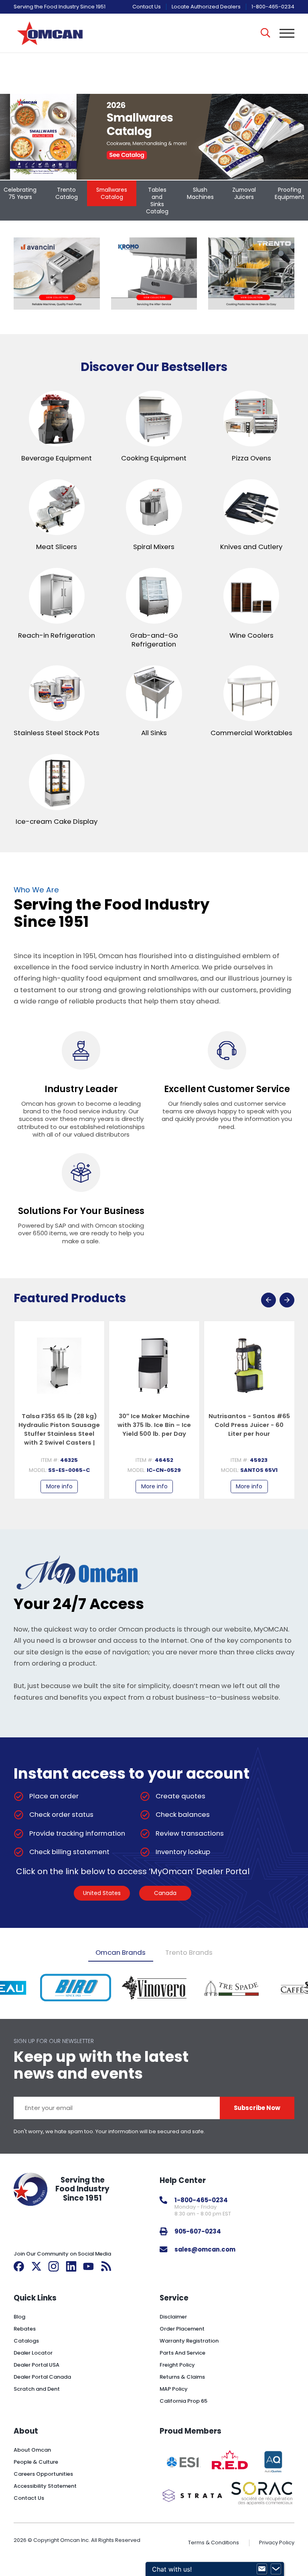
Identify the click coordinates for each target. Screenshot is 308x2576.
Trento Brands (189, 1952)
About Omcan (32, 2450)
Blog (19, 2317)
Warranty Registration (189, 2341)
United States (102, 1893)
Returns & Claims (182, 2377)
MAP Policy (174, 2389)
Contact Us (147, 7)
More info (59, 1486)
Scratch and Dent (37, 2389)
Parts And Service (182, 2353)
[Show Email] (262, 2569)
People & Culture (36, 2462)
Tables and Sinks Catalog (157, 201)
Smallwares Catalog (112, 193)
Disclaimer (173, 2317)
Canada (165, 1893)
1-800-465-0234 (273, 7)
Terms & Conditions (214, 2543)
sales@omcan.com (205, 2249)
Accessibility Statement (45, 2486)
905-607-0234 (198, 2231)
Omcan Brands (121, 1952)
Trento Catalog (67, 193)
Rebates (25, 2329)
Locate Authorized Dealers (206, 7)
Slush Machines (200, 193)
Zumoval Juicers (244, 193)
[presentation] (268, 1300)
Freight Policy (177, 2365)
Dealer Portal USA (36, 2365)
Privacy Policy (277, 2543)
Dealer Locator (33, 2353)
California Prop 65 (183, 2401)
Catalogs (26, 2341)
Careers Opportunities (43, 2474)
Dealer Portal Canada (42, 2377)
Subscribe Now (257, 2108)
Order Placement (182, 2329)
